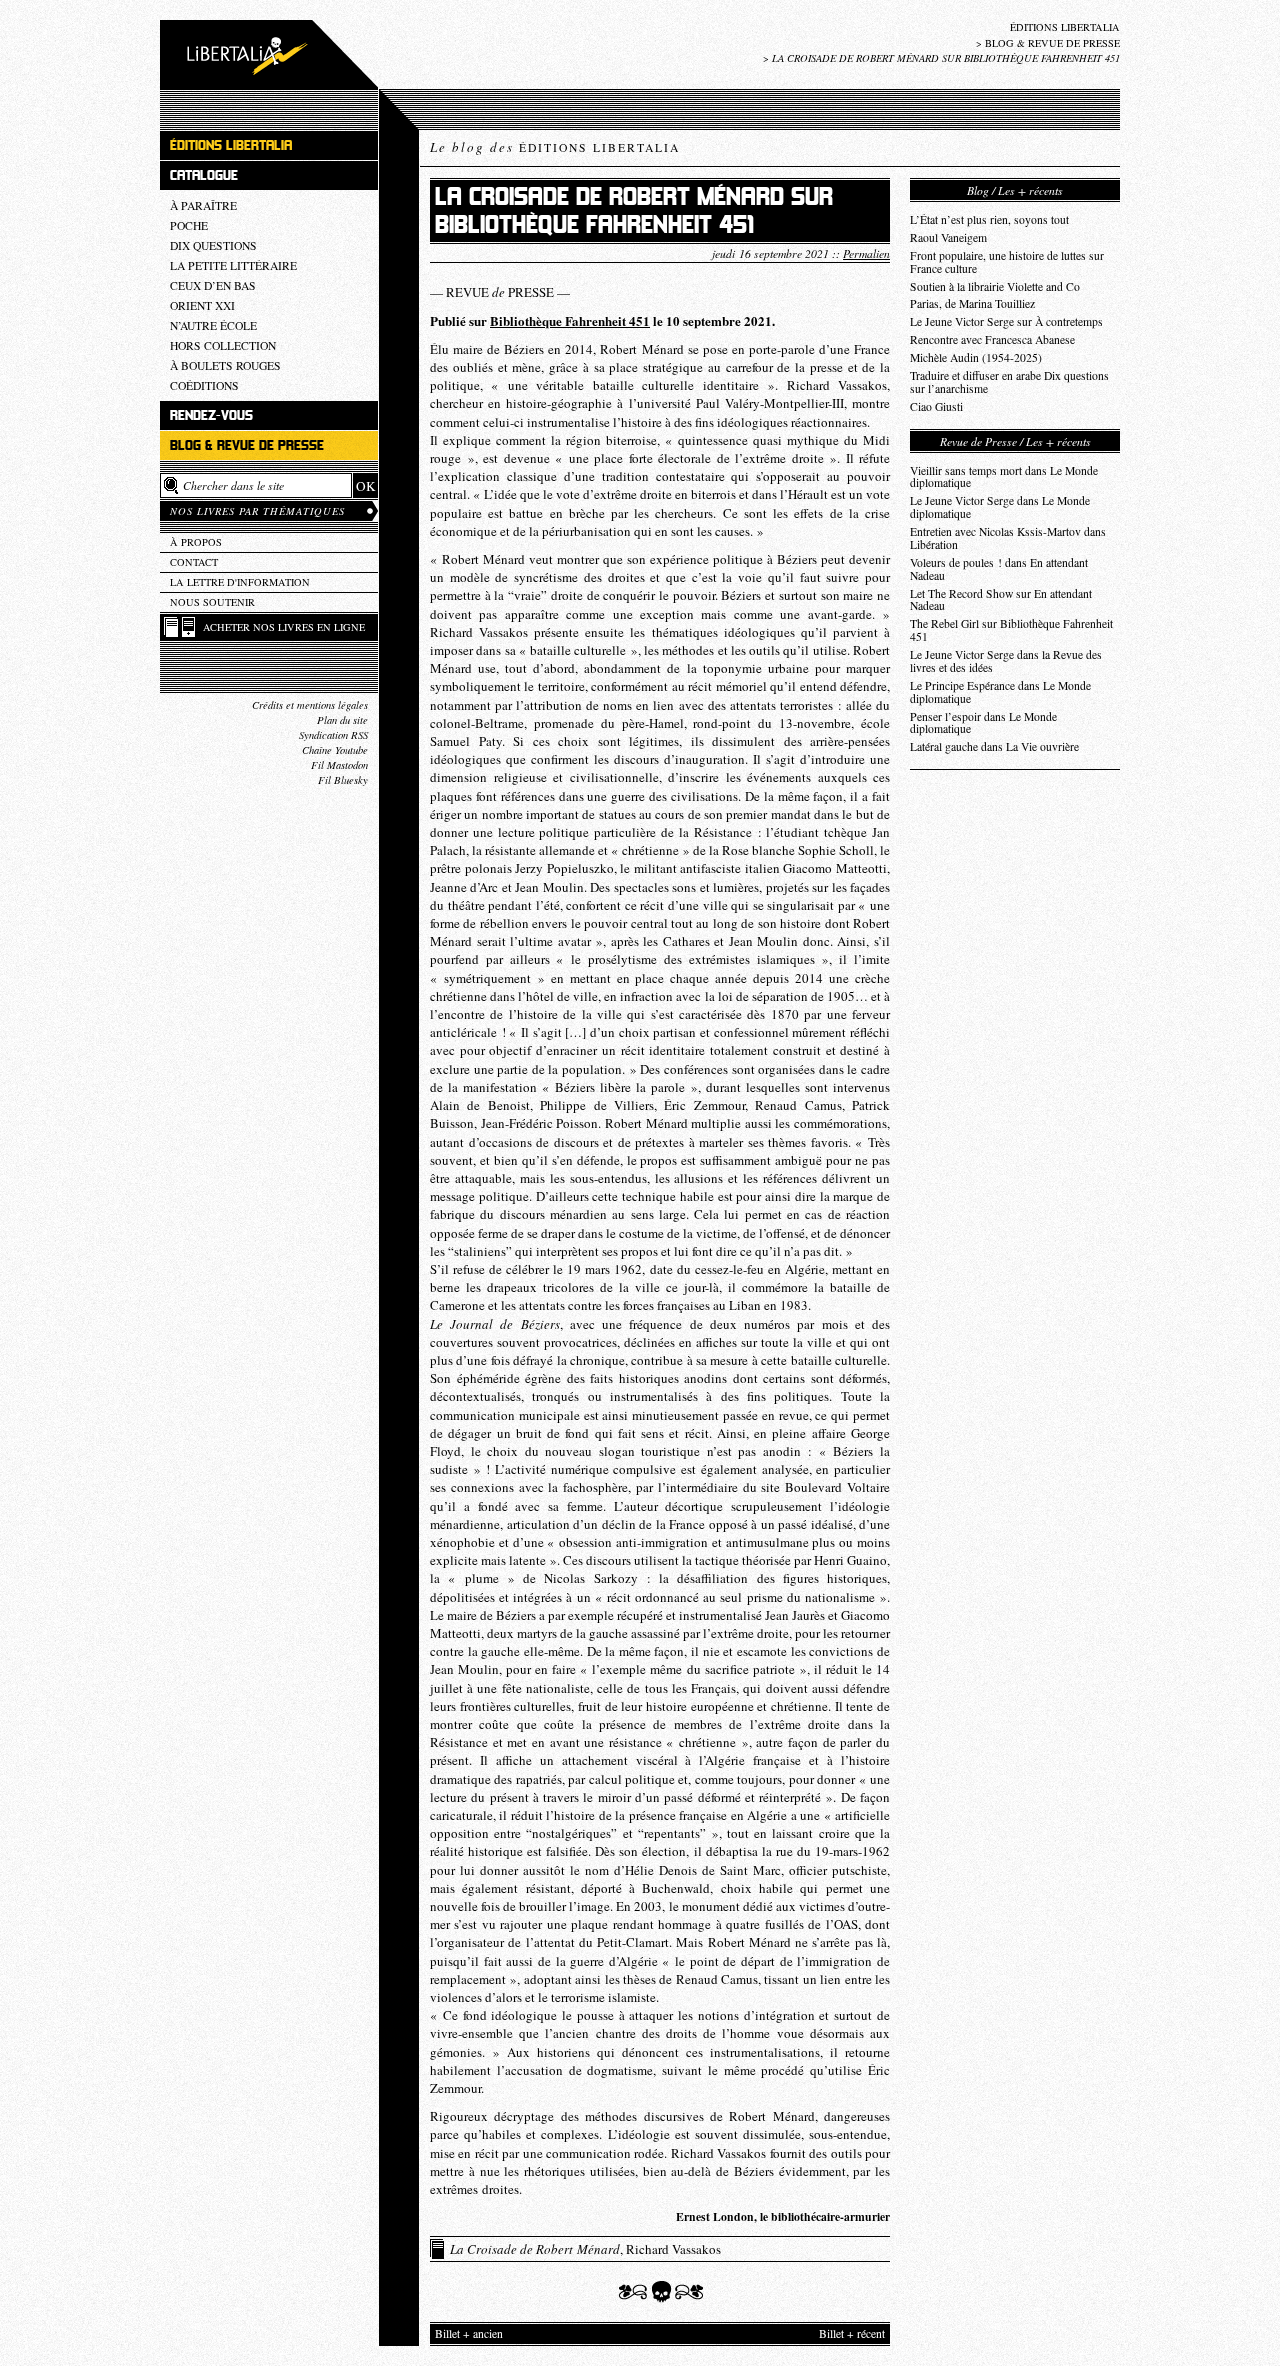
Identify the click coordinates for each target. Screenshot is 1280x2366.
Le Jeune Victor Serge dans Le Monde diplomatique (1000, 507)
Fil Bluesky (343, 780)
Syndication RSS (333, 735)
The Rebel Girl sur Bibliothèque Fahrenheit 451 (1011, 630)
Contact (194, 562)
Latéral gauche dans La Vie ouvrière (994, 746)
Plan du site (342, 720)
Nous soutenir (212, 602)
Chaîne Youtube (335, 750)
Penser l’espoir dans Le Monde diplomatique (983, 723)
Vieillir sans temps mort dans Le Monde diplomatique (1004, 477)
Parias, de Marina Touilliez (972, 303)
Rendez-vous (211, 415)
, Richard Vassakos (585, 2249)
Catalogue (204, 175)
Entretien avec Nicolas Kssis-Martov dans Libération (1008, 538)
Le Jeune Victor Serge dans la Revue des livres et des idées (1006, 661)
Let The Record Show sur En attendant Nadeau (1001, 600)
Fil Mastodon (339, 765)
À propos (196, 542)
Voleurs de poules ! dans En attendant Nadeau (999, 569)
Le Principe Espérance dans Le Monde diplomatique (1000, 692)
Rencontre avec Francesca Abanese (992, 339)
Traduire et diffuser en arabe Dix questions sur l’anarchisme (1009, 382)
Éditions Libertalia (1065, 27)
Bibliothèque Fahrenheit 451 (570, 320)
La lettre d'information (240, 582)
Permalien (866, 253)
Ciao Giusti (936, 406)
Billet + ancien (469, 2333)
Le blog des (555, 147)
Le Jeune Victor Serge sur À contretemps (1006, 321)
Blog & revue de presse (1052, 43)
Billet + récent (852, 2333)
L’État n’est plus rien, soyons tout (989, 219)
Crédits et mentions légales (310, 705)
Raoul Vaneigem (948, 237)
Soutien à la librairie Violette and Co (995, 286)
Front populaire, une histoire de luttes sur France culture (1007, 262)
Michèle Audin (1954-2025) (976, 357)
